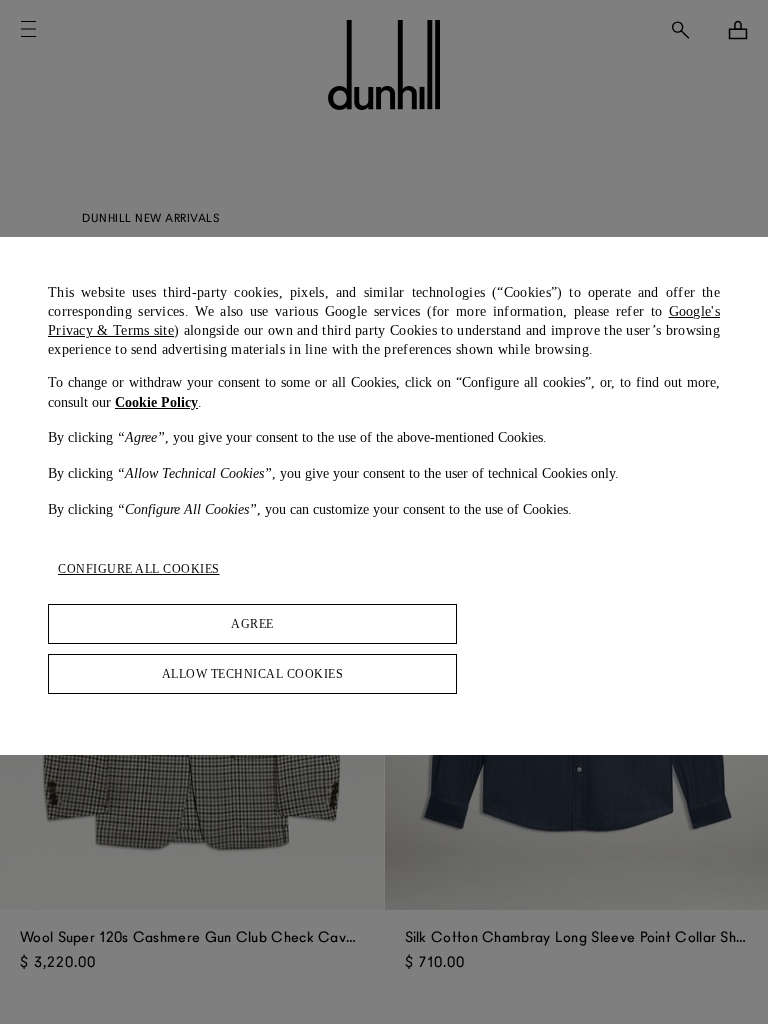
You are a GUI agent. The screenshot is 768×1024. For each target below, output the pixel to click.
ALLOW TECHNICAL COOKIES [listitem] (253, 674)
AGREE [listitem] (252, 624)
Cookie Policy (156, 402)
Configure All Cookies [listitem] (139, 569)
